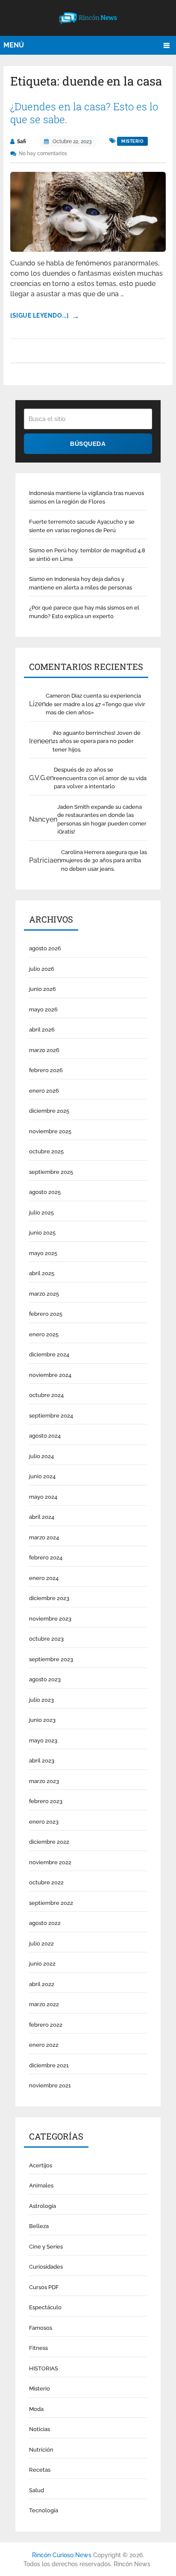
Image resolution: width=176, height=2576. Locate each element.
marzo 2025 (44, 1294)
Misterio (132, 141)
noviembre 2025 (50, 1131)
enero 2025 (44, 1334)
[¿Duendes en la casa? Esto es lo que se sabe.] (88, 212)
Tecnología (44, 2510)
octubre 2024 (46, 1395)
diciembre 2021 (49, 2065)
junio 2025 (42, 1233)
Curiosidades (46, 2267)
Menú (14, 45)
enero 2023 (44, 1822)
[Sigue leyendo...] (39, 315)
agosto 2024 (45, 1436)
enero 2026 (44, 1091)
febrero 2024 (46, 1558)
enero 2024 (44, 1578)
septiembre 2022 (51, 1903)
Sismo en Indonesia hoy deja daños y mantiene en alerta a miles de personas (81, 583)
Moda (36, 2409)
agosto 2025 (45, 1192)
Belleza (39, 2226)
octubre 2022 (46, 1882)
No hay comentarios (43, 153)
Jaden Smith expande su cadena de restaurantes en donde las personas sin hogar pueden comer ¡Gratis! (102, 819)
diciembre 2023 (49, 1598)
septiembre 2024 (51, 1416)
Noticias (40, 2429)
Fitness (38, 2348)
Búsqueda (88, 444)
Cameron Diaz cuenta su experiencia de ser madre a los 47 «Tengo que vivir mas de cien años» (95, 704)
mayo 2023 (43, 1740)
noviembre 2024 (50, 1375)
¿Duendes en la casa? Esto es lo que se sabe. (84, 113)
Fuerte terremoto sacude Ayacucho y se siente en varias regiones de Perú (82, 526)
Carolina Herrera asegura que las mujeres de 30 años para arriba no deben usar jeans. (104, 861)
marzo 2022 (44, 2004)
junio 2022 (42, 1964)
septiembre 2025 (51, 1172)
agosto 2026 (45, 948)
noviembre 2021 (50, 2085)
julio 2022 (41, 1944)
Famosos (41, 2328)
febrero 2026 (46, 1070)
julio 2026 (42, 969)
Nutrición (41, 2450)
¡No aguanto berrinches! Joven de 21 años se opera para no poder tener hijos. (97, 741)
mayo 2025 (43, 1253)
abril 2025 (42, 1273)
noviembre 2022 (50, 1862)
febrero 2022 (46, 2025)
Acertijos (41, 2165)
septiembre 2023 (51, 1659)
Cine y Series (46, 2247)
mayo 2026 (43, 1009)
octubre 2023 (46, 1639)
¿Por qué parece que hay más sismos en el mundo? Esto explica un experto (84, 612)
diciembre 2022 (49, 1842)
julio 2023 (41, 1700)
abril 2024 (42, 1517)
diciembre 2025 (49, 1111)
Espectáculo (45, 2307)
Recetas (40, 2470)
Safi (22, 141)
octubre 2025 (46, 1151)
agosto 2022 (45, 1923)
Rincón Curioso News (62, 2555)
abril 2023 (42, 1761)
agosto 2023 (45, 1679)
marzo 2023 (44, 1781)
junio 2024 (42, 1476)
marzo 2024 (44, 1537)
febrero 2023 (46, 1801)
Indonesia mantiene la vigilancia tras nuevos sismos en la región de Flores (87, 497)
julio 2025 (41, 1213)
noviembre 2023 (50, 1619)
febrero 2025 (46, 1314)
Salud (37, 2490)
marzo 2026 (44, 1050)
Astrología (43, 2206)
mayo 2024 (43, 1497)
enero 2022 (44, 2045)
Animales (41, 2185)
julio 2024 (41, 1456)
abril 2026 (42, 1030)
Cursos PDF (44, 2287)
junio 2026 (43, 989)
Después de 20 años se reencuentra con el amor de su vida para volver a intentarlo (100, 778)
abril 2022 (42, 1984)
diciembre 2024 (49, 1354)
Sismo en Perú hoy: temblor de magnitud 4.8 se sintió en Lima (87, 555)
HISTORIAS (44, 2368)
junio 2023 (42, 1720)
